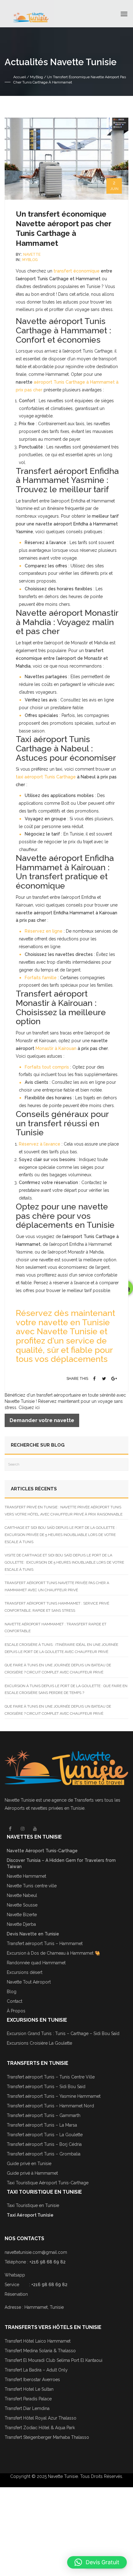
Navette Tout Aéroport (29, 1982)
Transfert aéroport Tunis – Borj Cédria (44, 2144)
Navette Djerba (21, 1924)
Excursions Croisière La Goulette (39, 2043)
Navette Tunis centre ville (32, 1886)
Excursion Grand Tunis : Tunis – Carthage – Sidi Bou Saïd (63, 2033)
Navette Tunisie (20, 1800)
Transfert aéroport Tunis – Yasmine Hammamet (54, 2096)
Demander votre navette (42, 1420)
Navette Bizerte (22, 1915)
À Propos (16, 2011)
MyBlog (36, 77)
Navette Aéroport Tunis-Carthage (42, 1851)
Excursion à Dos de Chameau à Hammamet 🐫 (53, 1953)
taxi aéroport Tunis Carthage (46, 777)
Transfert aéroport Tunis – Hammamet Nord (50, 2106)
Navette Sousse (22, 1905)
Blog (12, 1992)
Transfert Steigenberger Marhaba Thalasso (47, 2437)
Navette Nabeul (22, 1895)
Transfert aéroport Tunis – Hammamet (45, 1943)
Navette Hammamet (26, 1876)
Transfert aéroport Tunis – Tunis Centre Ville (51, 2077)
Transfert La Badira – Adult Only (36, 2370)
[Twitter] (104, 1379)
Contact (15, 2001)
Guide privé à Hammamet (32, 2173)
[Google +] (114, 1379)
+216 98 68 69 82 (47, 2262)
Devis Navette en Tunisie (33, 1934)
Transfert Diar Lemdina (27, 2408)
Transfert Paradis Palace (28, 2399)
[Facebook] (95, 1379)
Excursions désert (25, 1972)
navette (32, 254)
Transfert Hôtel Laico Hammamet (38, 2341)
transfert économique (77, 271)
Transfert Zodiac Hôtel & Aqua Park (40, 2428)
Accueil (20, 77)
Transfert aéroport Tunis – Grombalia (44, 2154)
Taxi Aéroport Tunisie (30, 2215)
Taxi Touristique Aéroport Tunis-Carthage (48, 2183)
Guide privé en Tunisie (29, 2164)
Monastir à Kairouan (56, 1048)
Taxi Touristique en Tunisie (33, 2205)
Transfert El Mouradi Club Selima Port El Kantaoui (54, 2360)
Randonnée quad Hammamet (36, 1963)
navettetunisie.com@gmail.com (36, 2252)
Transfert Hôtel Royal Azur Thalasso (41, 2418)
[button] (97, 2562)
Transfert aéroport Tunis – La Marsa (42, 2125)
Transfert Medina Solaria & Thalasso (40, 2351)
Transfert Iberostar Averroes (32, 2380)
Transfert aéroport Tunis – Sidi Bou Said (46, 2087)
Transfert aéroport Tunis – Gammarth (44, 2115)
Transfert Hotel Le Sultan (29, 2389)
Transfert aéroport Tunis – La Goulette (45, 2135)
